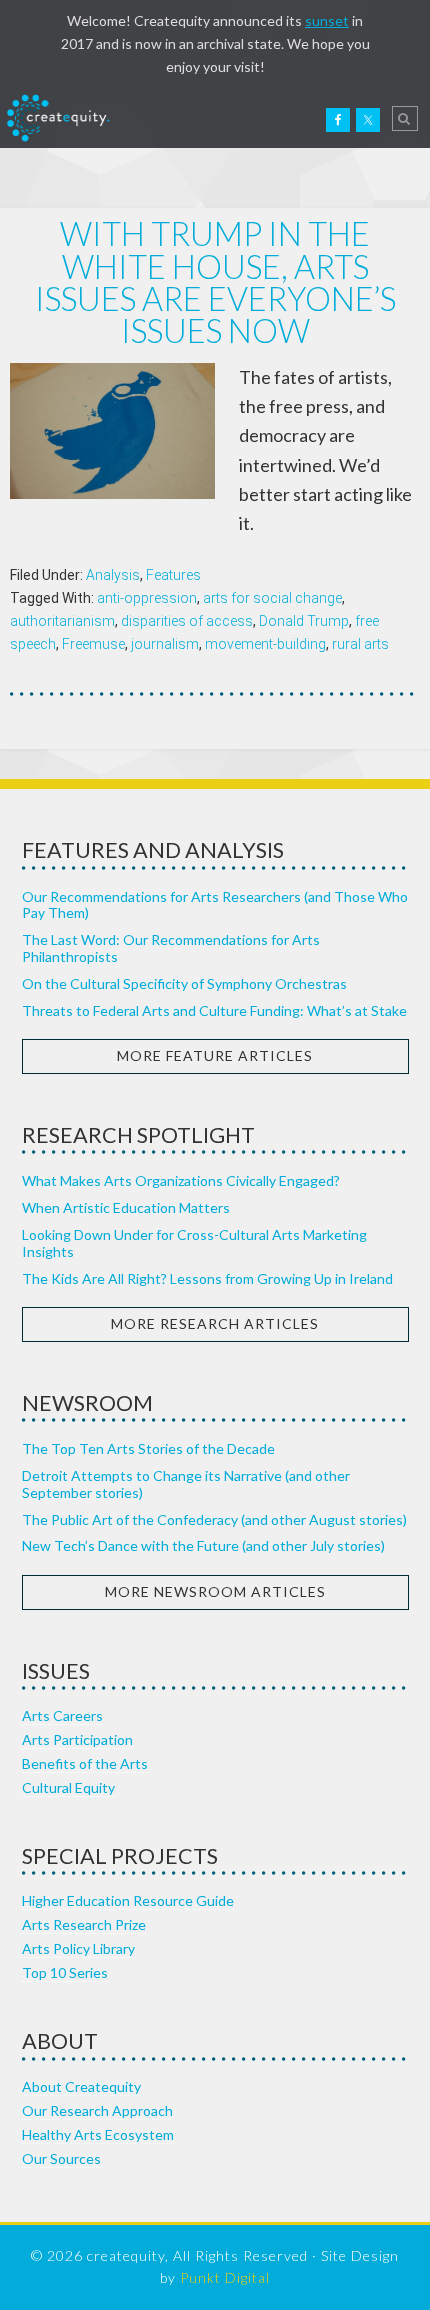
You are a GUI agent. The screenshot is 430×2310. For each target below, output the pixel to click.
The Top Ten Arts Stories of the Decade (148, 1448)
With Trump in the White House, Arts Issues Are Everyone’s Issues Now (215, 282)
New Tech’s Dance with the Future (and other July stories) (203, 1545)
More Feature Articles (215, 1055)
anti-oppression (147, 598)
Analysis (113, 575)
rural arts (360, 644)
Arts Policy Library (78, 1948)
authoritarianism (62, 621)
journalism (165, 644)
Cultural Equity (68, 1787)
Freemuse (93, 644)
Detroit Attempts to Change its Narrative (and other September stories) (186, 1484)
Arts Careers (62, 1715)
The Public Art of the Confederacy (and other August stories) (214, 1519)
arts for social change (272, 598)
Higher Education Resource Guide (128, 1900)
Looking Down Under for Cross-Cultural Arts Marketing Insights (194, 1243)
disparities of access (187, 621)
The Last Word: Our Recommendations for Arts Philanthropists (171, 948)
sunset (327, 20)
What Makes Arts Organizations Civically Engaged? (181, 1180)
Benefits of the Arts (85, 1763)
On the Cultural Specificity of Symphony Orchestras (184, 983)
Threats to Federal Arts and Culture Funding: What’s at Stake (214, 1010)
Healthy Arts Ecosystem (98, 2134)
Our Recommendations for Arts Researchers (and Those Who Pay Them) (215, 905)
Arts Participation (77, 1739)
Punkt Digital (225, 2277)
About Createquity (81, 2086)
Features (173, 575)
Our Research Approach (97, 2110)
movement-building (265, 644)
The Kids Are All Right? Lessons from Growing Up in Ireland (207, 1278)
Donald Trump (304, 621)
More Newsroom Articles (215, 1591)
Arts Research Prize (84, 1924)
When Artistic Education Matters (126, 1207)
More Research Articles (215, 1323)
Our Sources (61, 2158)
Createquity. (58, 118)
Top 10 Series (65, 1972)
